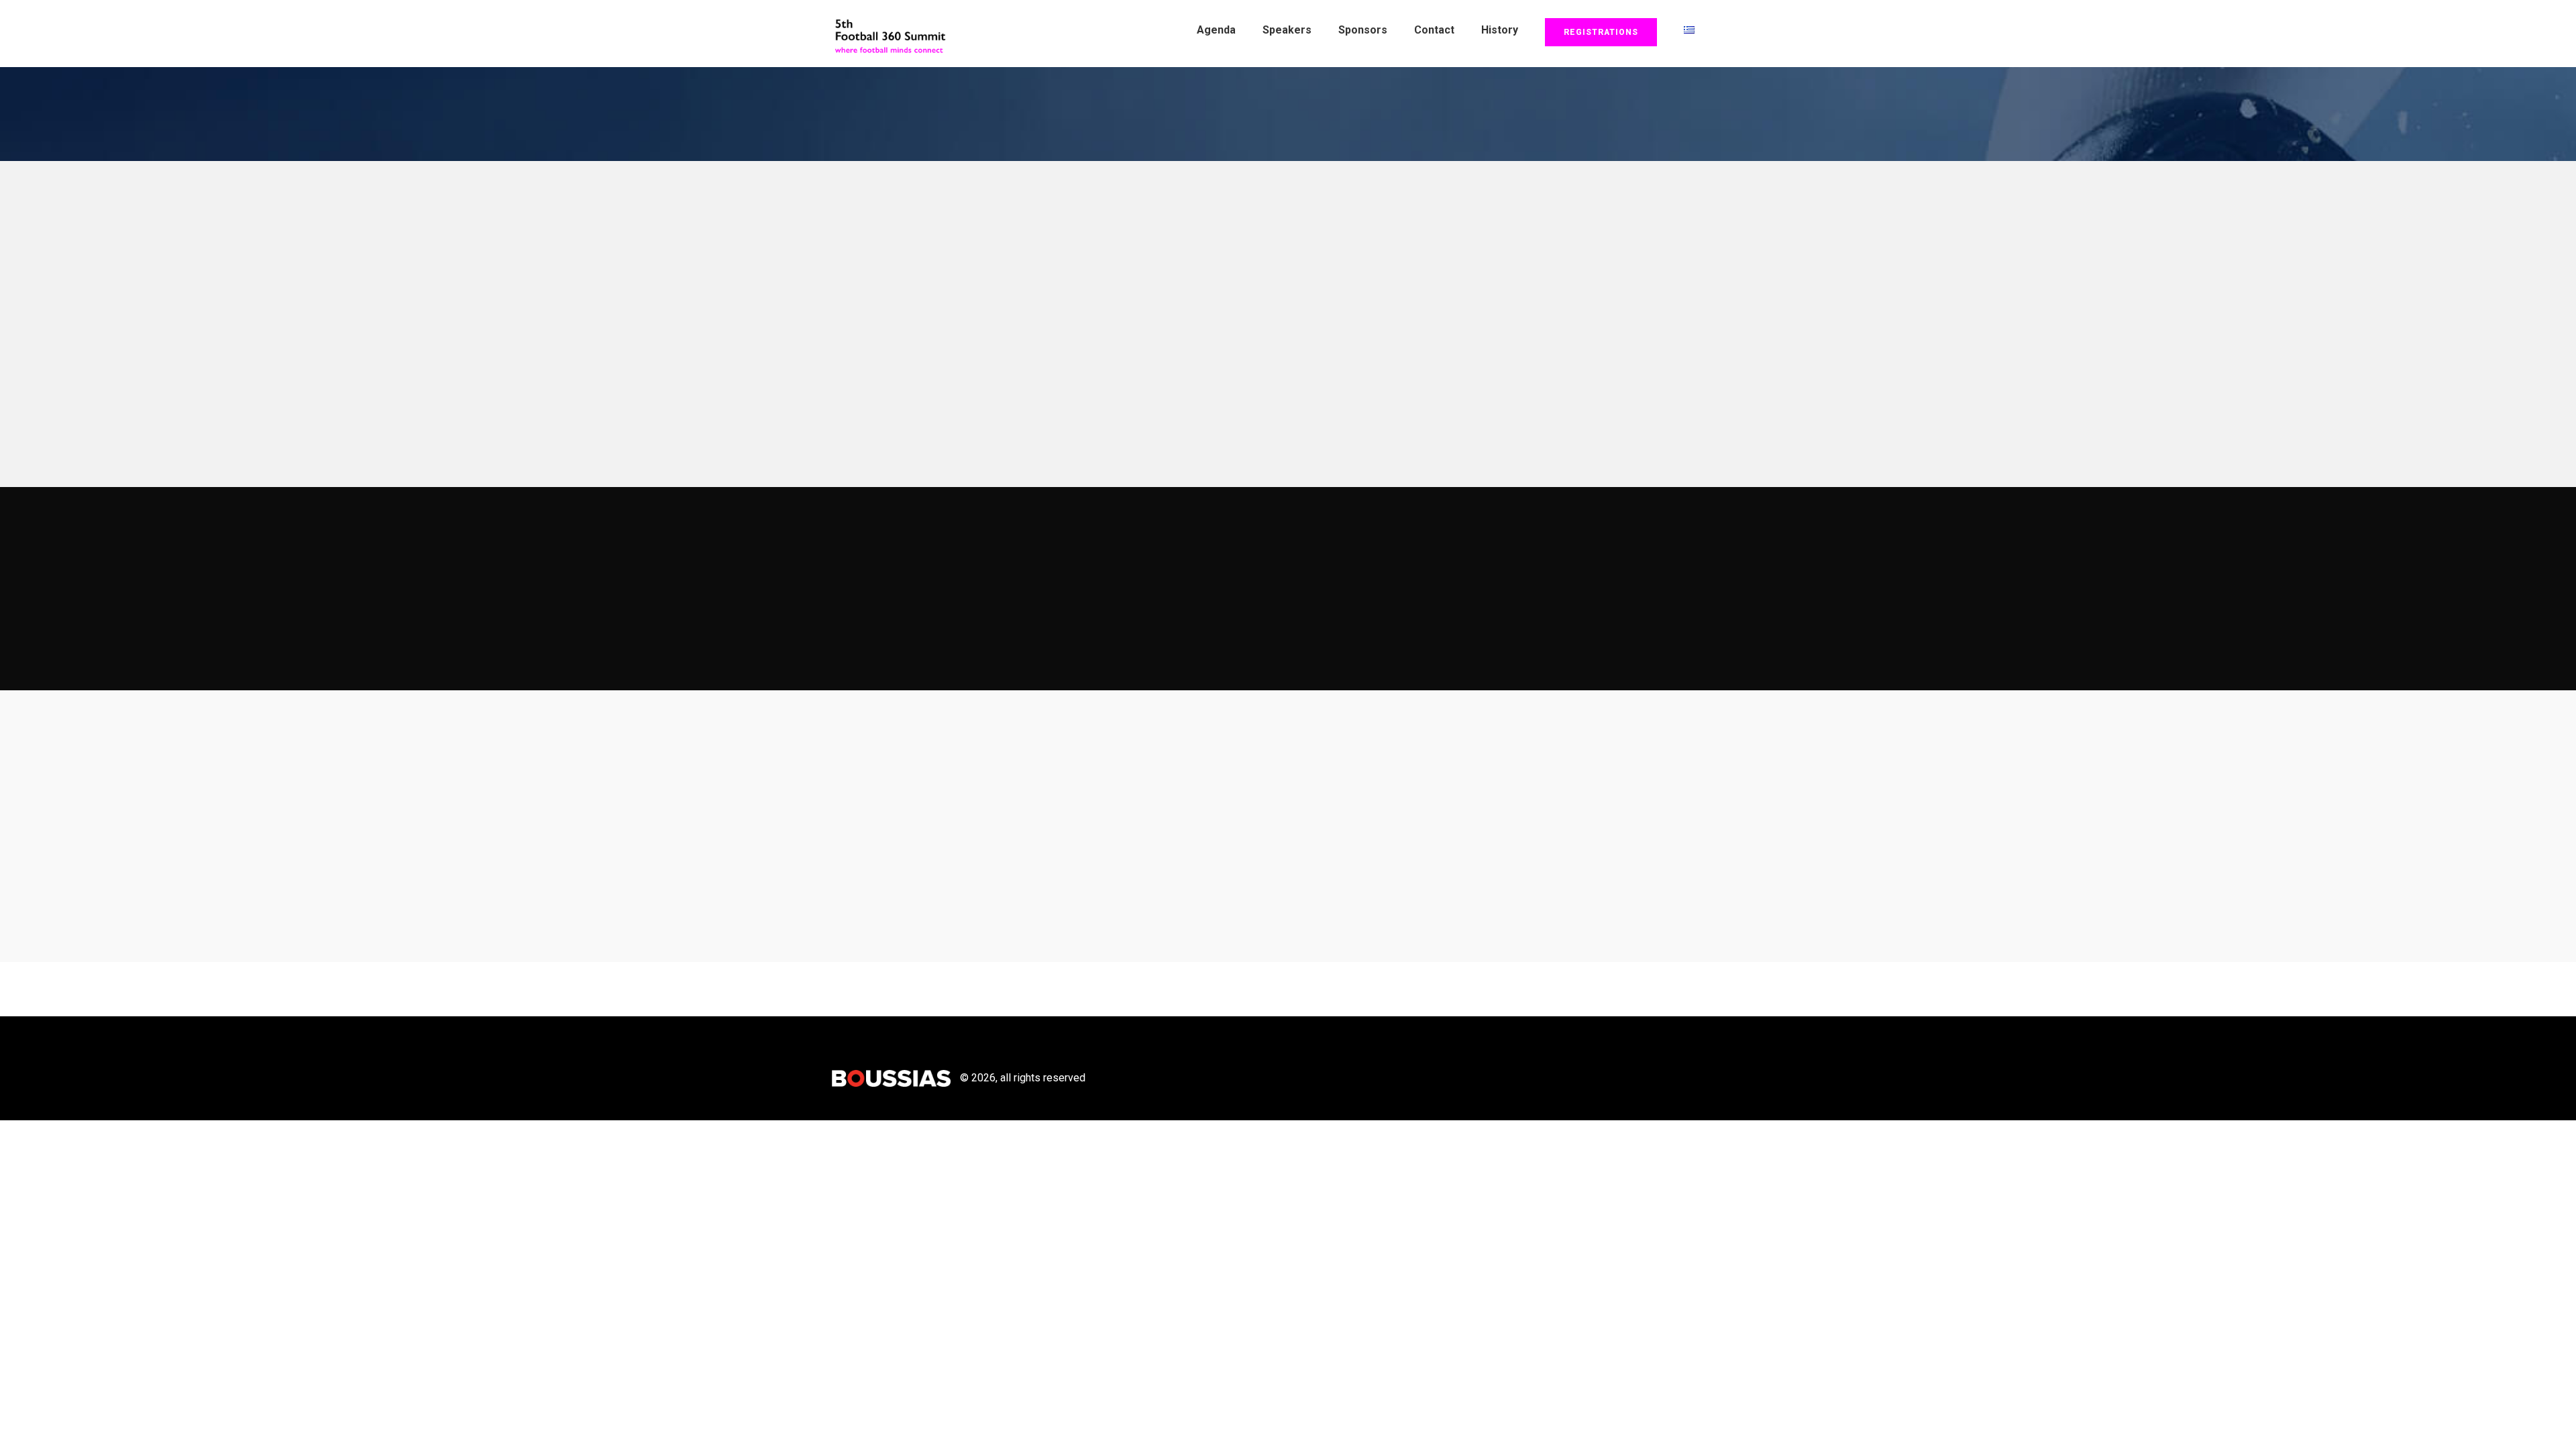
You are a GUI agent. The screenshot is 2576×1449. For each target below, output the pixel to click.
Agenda (1216, 30)
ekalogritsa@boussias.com (1147, 870)
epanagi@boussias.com (1059, 842)
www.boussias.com (1515, 940)
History (1500, 30)
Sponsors (1363, 30)
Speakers (1287, 30)
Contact (1434, 30)
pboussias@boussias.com (1096, 899)
